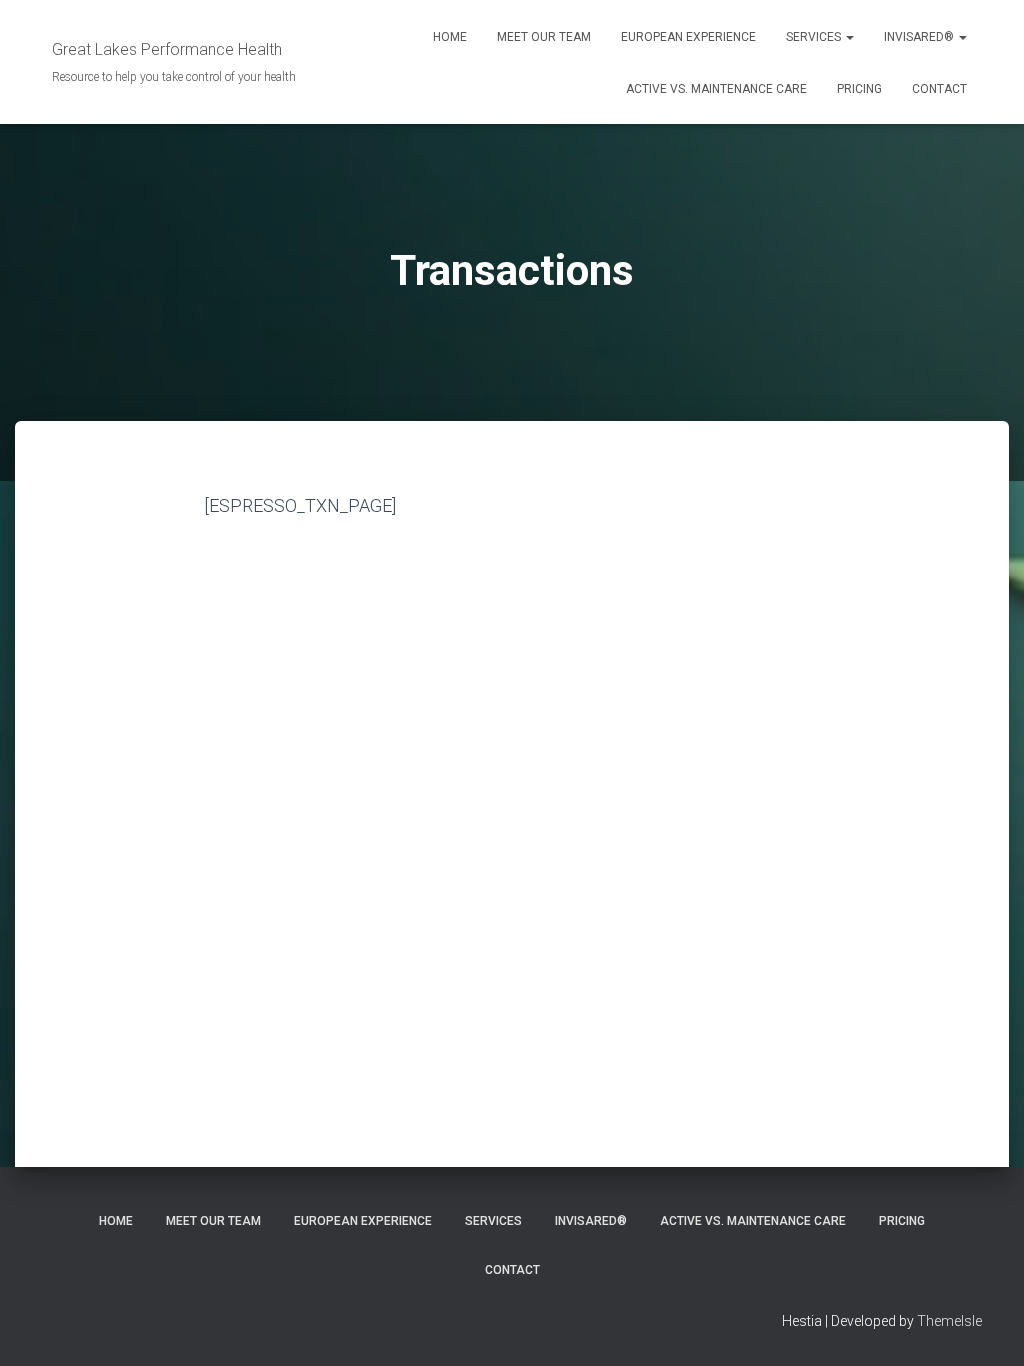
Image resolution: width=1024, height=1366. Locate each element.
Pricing (859, 89)
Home (450, 37)
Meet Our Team (544, 37)
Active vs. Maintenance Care (716, 89)
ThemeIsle (949, 1321)
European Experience (688, 37)
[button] (849, 37)
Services (815, 37)
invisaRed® (920, 37)
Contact (939, 89)
